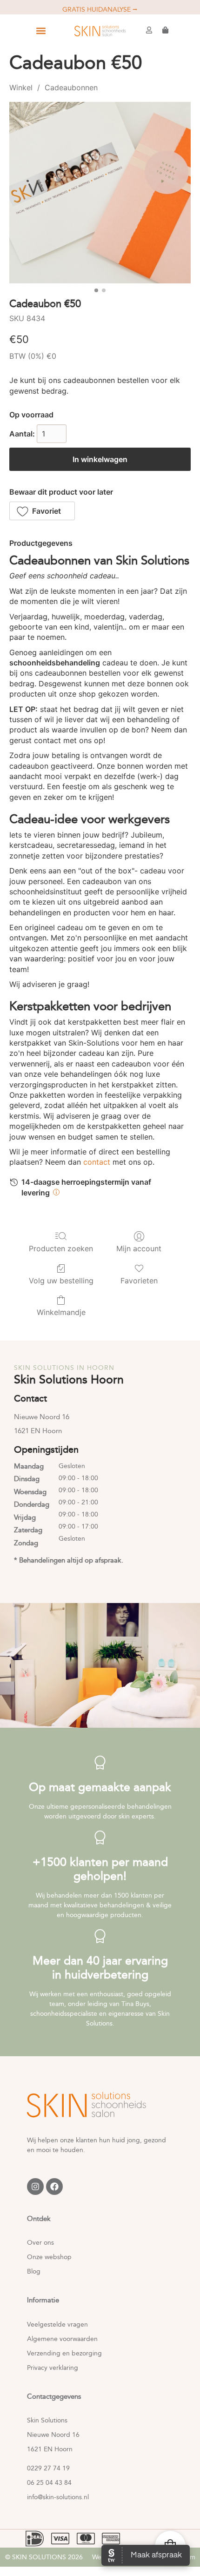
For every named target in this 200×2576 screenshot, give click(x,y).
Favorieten (139, 1281)
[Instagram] (35, 2187)
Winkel (21, 87)
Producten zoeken (61, 1248)
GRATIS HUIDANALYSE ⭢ (100, 10)
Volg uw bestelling (61, 1281)
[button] (41, 31)
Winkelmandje (61, 1312)
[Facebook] (54, 2187)
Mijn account (139, 1248)
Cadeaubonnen (71, 87)
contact (97, 1162)
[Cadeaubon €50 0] (100, 193)
